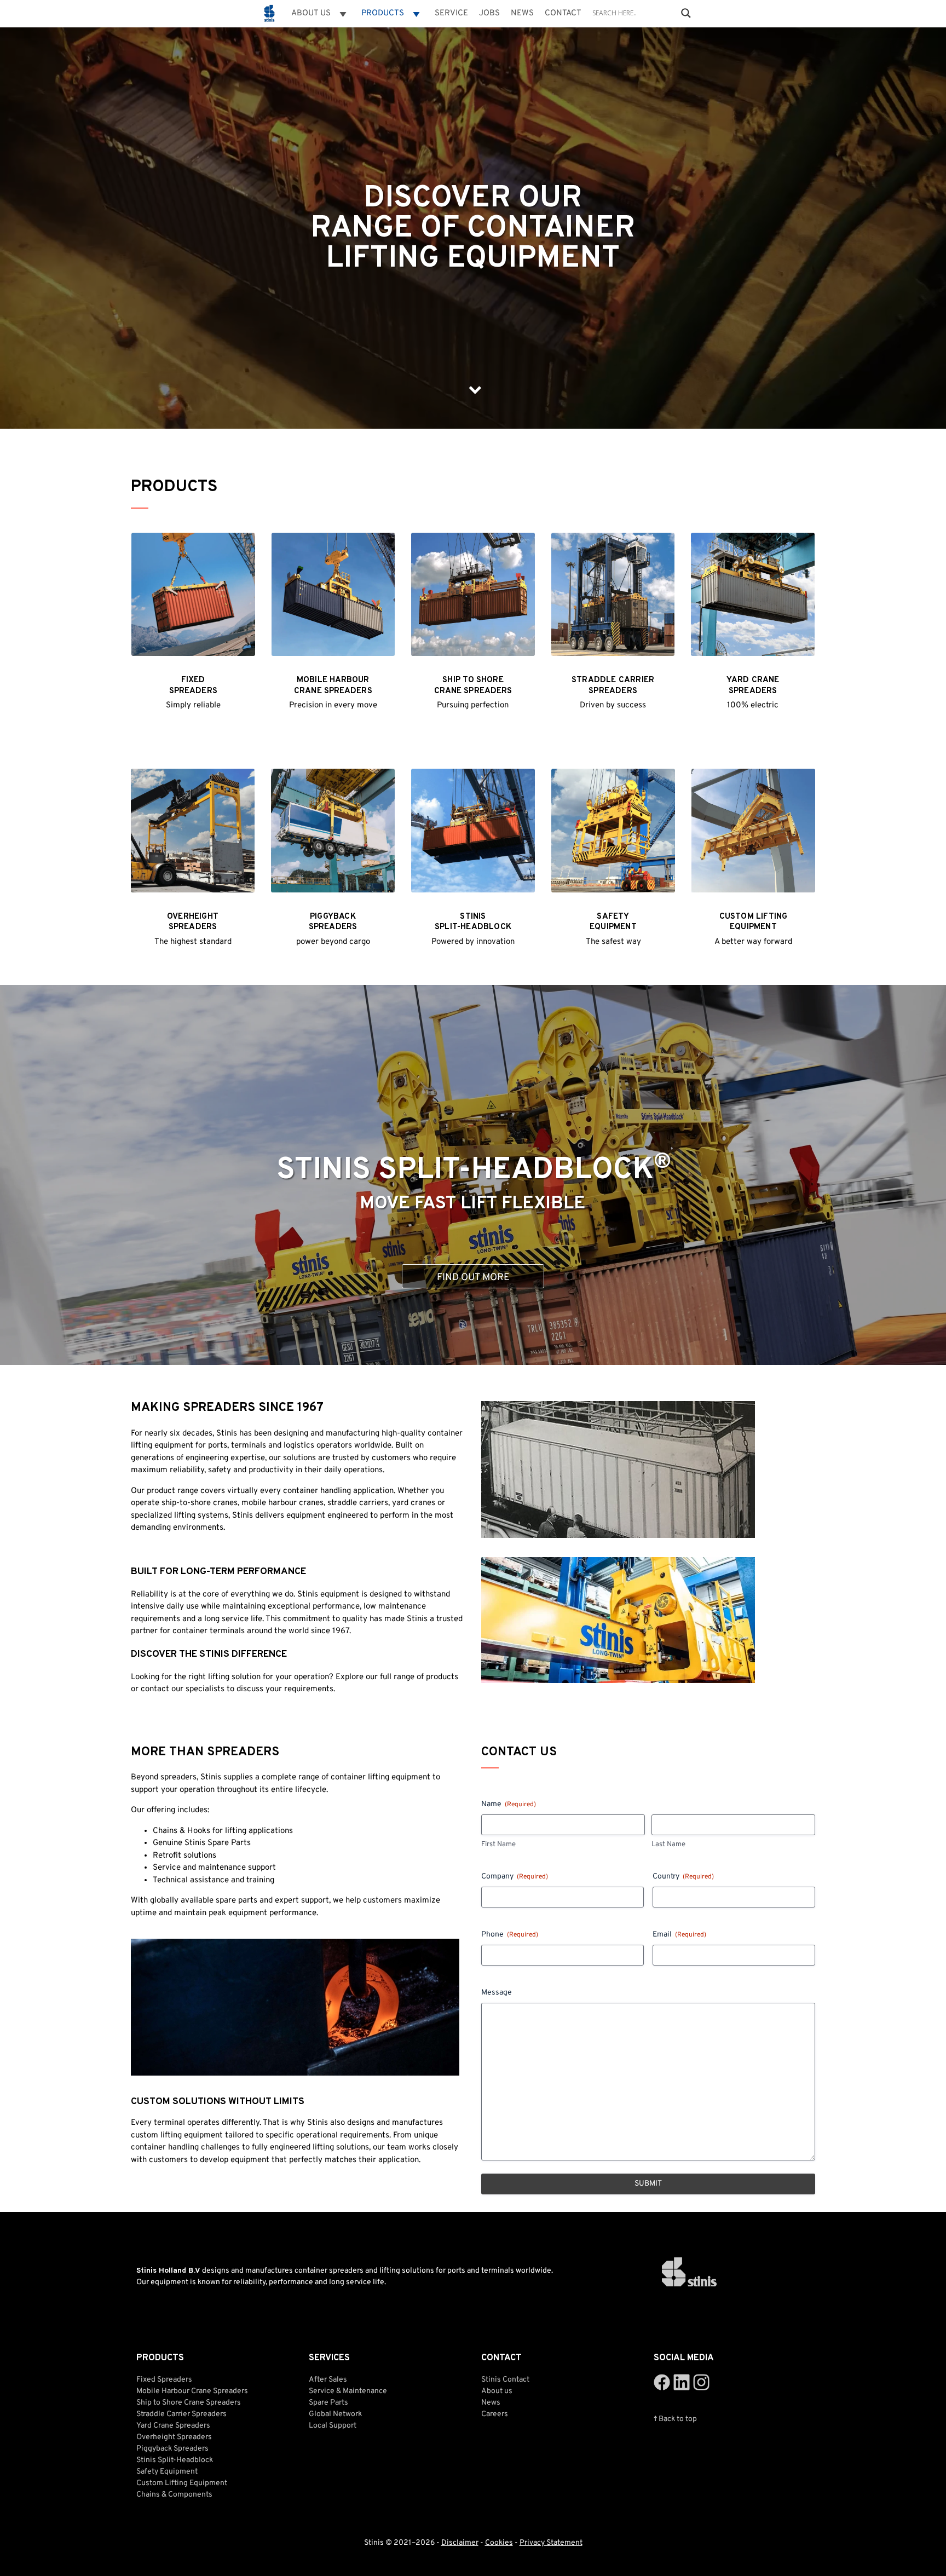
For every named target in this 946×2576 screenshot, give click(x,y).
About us (497, 2391)
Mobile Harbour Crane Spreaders (192, 2391)
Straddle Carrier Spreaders (181, 2414)
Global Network (335, 2414)
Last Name (668, 1845)
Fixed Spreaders (164, 2380)
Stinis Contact (505, 2380)
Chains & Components (174, 2495)
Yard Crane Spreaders (173, 2426)
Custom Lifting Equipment (182, 2483)
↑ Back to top (675, 2419)
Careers (495, 2414)
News (522, 13)
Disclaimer (460, 2543)
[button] (473, 1175)
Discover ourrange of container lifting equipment (473, 229)
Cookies (499, 2543)
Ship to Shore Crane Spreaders (189, 2403)
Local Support (333, 2426)
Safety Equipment (167, 2472)
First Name (498, 1845)
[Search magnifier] (686, 13)
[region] (473, 219)
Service (451, 13)
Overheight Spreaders (174, 2437)
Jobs (489, 13)
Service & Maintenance (348, 2391)
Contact (563, 13)
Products (383, 13)
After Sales (328, 2380)
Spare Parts (328, 2403)
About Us (311, 13)
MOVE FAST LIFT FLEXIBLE (472, 1204)
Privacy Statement (551, 2543)
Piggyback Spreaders (172, 2449)
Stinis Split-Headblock (474, 1169)
